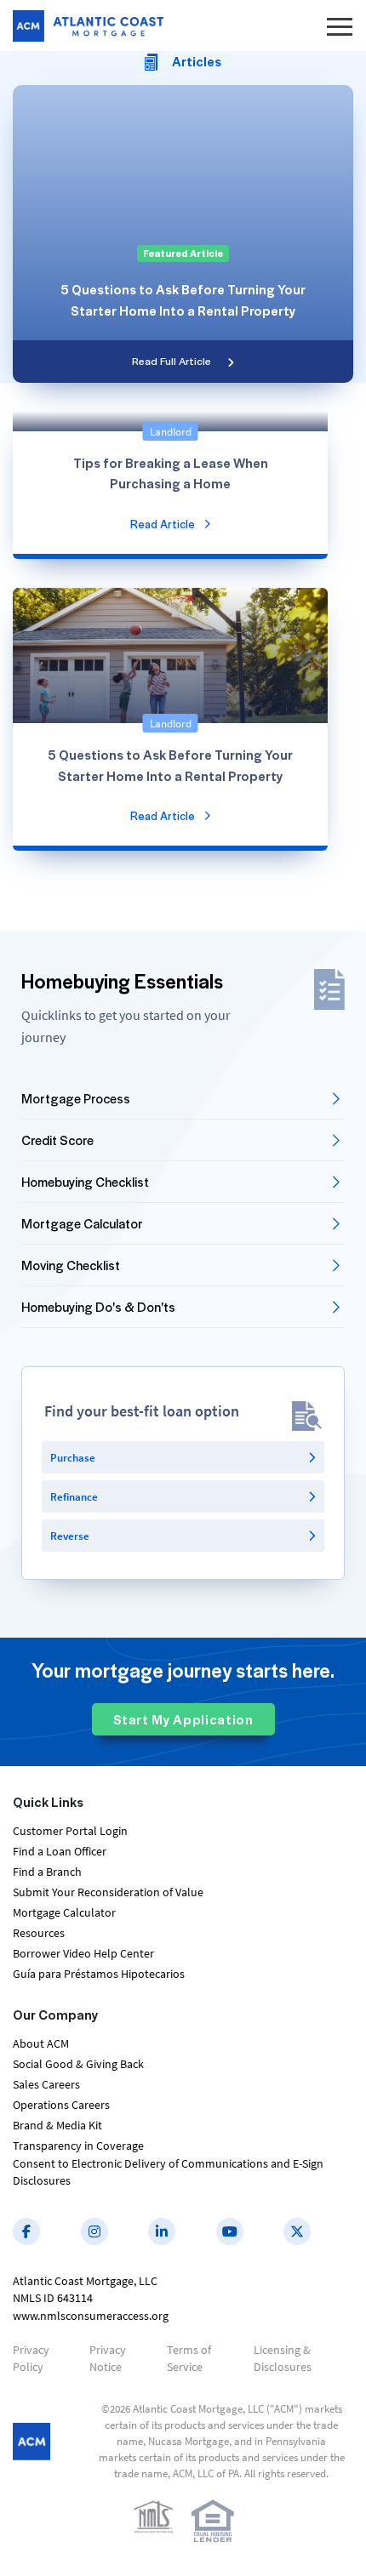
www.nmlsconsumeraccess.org (91, 2316)
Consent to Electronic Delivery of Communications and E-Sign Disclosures (168, 2172)
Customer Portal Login (70, 1831)
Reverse (70, 1536)
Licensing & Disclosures (283, 2358)
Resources (39, 1933)
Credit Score (57, 1140)
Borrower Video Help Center (83, 1953)
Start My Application (183, 1719)
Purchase (73, 1458)
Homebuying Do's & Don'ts (98, 1307)
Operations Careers (61, 2105)
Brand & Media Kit (57, 2125)
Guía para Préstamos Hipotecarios (99, 1974)
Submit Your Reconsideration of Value (108, 1892)
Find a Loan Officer (60, 1851)
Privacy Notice (108, 2358)
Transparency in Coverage (78, 2146)
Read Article (163, 524)
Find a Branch (47, 1872)
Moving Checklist (71, 1265)
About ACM (41, 2043)
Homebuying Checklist (85, 1182)
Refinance (74, 1497)
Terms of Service (189, 2358)
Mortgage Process (76, 1098)
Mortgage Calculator (82, 1223)
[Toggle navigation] (340, 26)
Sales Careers (46, 2084)
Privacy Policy (31, 2358)
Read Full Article (172, 361)
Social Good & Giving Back (78, 2064)
